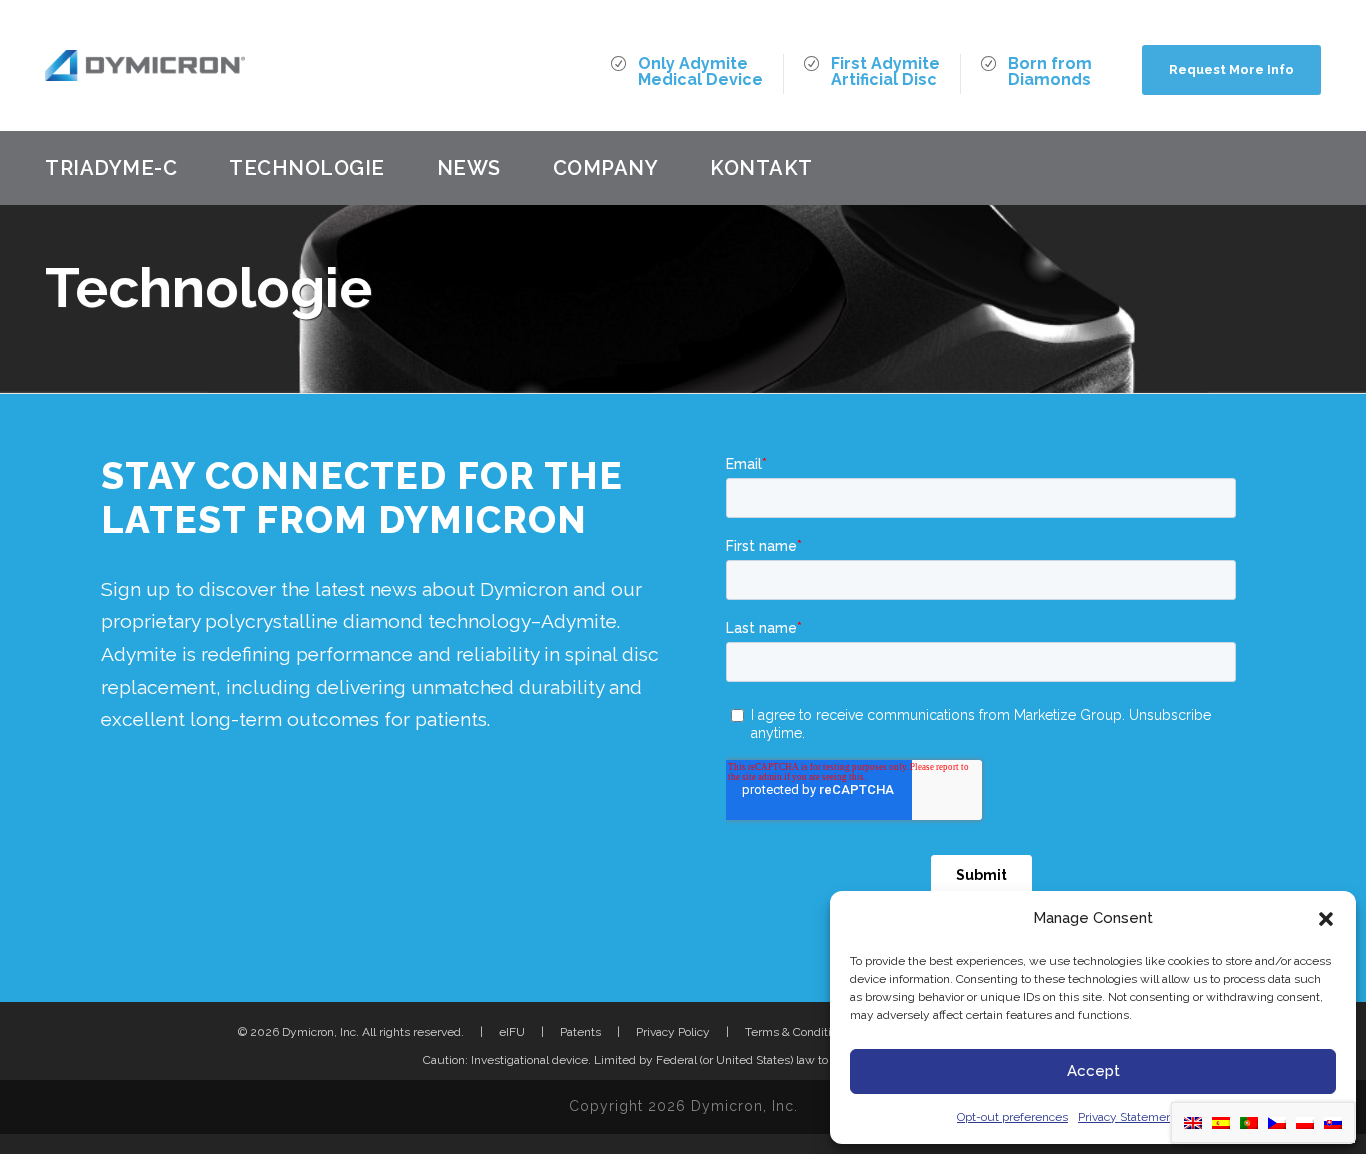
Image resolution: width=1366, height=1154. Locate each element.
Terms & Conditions (797, 1032)
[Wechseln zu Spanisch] (1221, 1122)
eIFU (512, 1032)
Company (606, 168)
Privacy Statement (1127, 1117)
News (469, 168)
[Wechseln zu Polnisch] (1305, 1122)
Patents (580, 1032)
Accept (1093, 1071)
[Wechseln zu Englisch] (1193, 1122)
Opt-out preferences (1012, 1117)
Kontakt (761, 168)
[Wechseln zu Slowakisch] (1333, 1122)
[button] (1326, 919)
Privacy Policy (673, 1032)
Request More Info (1231, 69)
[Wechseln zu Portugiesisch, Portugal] (1249, 1122)
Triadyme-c (111, 168)
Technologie (307, 168)
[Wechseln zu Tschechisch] (1277, 1122)
